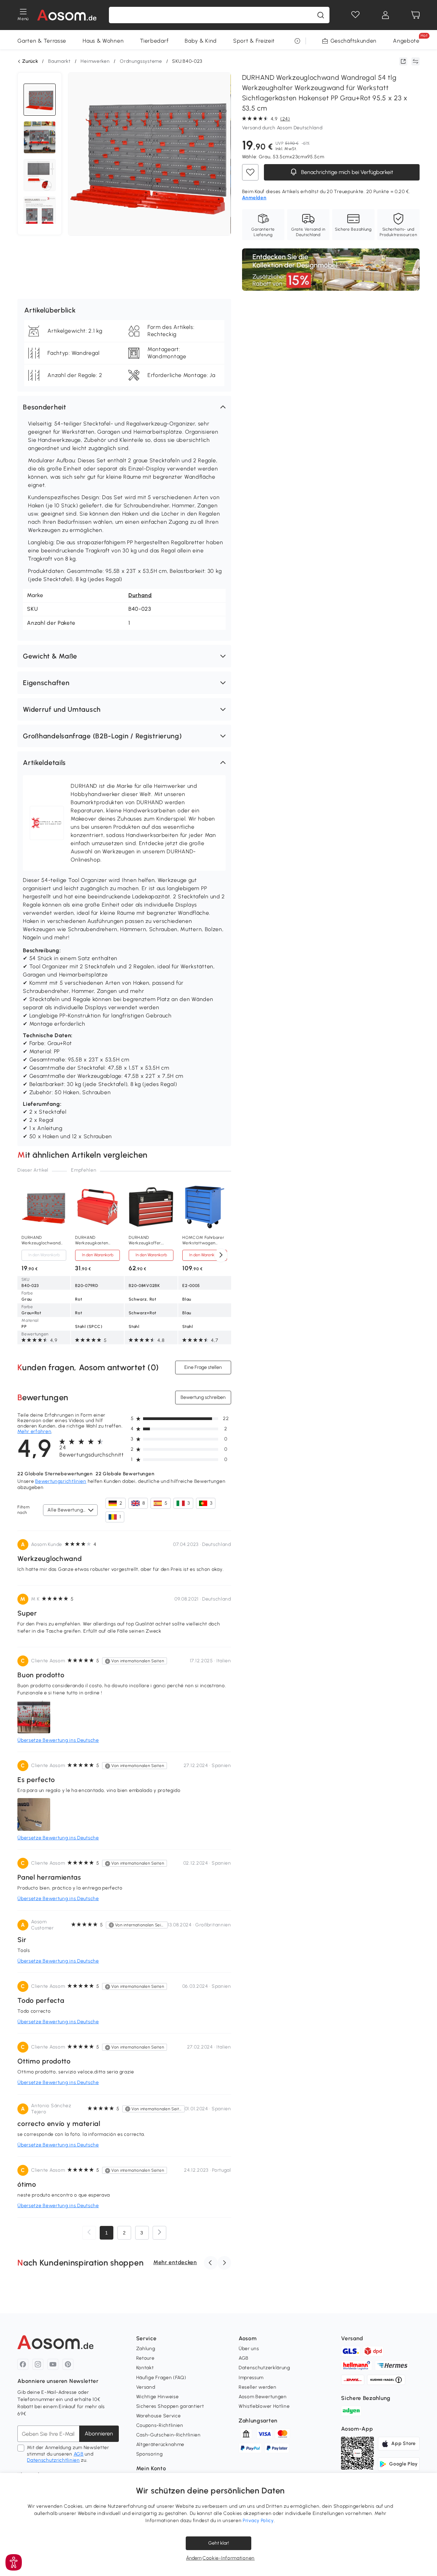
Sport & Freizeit (254, 41)
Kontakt (145, 2368)
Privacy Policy (258, 2521)
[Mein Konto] (385, 15)
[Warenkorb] (415, 15)
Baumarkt (59, 61)
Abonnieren (99, 2434)
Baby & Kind (201, 41)
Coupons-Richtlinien (160, 2425)
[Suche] (321, 15)
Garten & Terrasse (42, 41)
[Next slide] (221, 1255)
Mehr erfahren (34, 1431)
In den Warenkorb (44, 1255)
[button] (124, 407)
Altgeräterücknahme (160, 2444)
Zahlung (146, 2349)
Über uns (249, 2349)
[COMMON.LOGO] (67, 15)
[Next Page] (159, 2233)
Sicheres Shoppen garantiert (170, 2406)
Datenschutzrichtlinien (53, 2460)
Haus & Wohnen (103, 41)
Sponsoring (150, 2454)
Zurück (30, 61)
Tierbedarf (154, 41)
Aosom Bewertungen (263, 2397)
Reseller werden (258, 2387)
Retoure (145, 2358)
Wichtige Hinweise (158, 2397)
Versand (146, 2387)
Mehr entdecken (175, 2262)
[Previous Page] (89, 2233)
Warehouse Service (159, 2416)
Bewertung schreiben (203, 1397)
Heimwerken (95, 61)
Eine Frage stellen (203, 1367)
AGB (79, 2454)
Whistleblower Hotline (264, 2406)
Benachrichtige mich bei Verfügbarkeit (347, 172)
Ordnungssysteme (141, 61)
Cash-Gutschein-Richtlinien (168, 2435)
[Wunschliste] (355, 15)
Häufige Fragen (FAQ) (161, 2378)
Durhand (140, 595)
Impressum (251, 2378)
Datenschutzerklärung (264, 2368)
